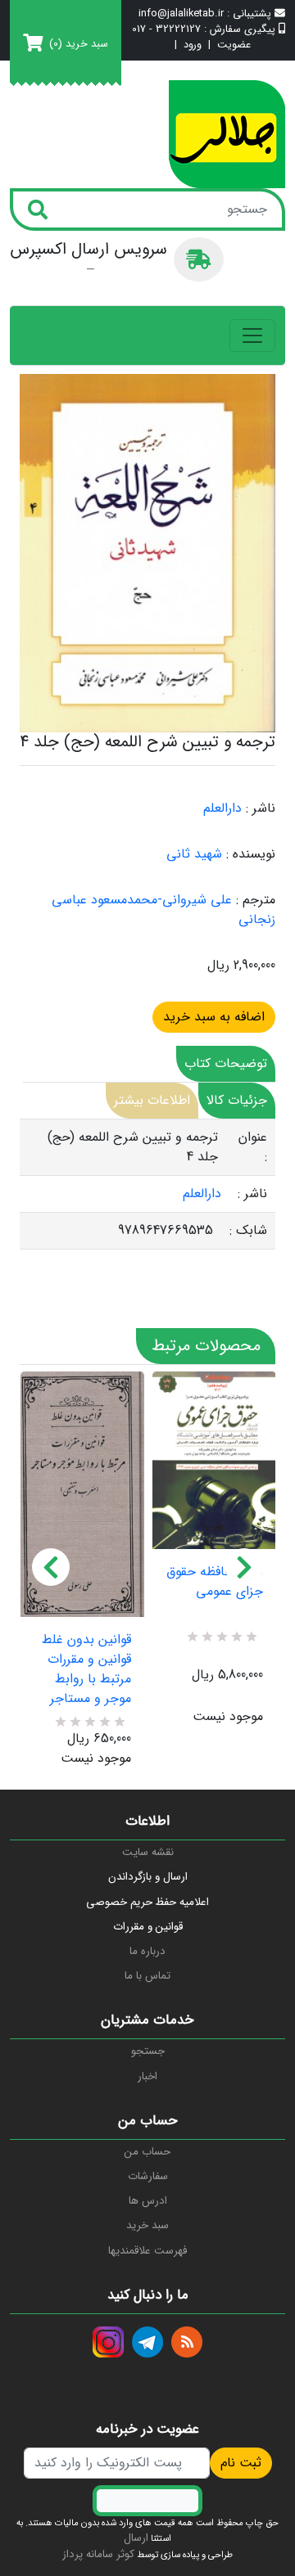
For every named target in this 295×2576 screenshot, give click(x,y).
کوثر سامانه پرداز (98, 2554)
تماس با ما (147, 1976)
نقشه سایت (148, 1852)
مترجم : (256, 900)
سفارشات (148, 2176)
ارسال (136, 2538)
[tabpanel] (147, 1184)
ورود (193, 45)
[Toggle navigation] (252, 336)
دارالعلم (222, 808)
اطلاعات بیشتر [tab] (152, 1100)
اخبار (147, 2076)
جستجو (148, 2051)
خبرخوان (187, 2342)
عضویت (234, 45)
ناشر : (261, 808)
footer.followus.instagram (108, 2342)
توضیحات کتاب (226, 1063)
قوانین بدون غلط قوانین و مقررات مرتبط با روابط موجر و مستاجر (86, 1669)
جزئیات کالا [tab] (237, 1100)
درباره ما (147, 1951)
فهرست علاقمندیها (147, 2251)
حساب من (147, 2152)
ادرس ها (148, 2201)
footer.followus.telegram (147, 2342)
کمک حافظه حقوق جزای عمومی (215, 1582)
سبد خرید (147, 2225)
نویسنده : (251, 854)
